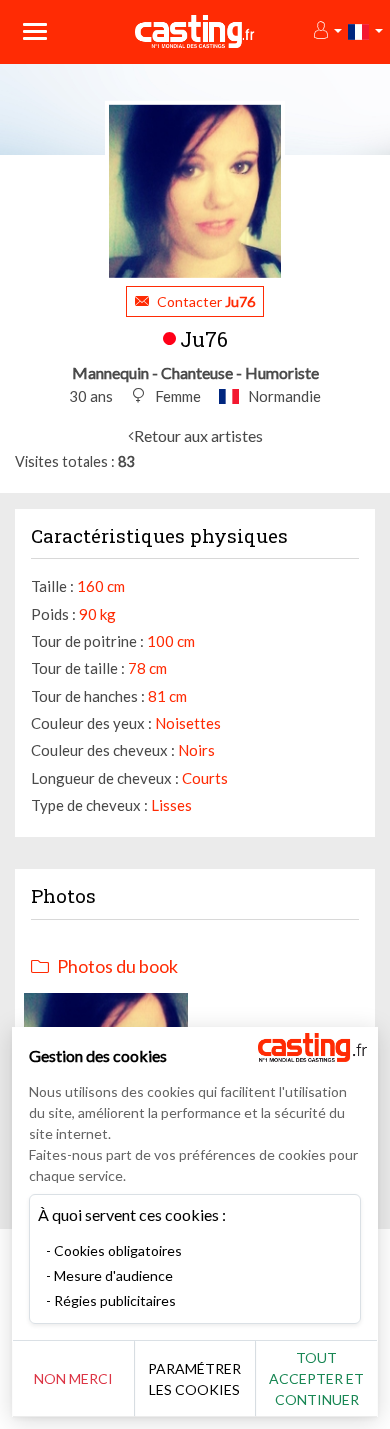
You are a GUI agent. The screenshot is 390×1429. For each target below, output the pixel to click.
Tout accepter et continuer (316, 1378)
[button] (326, 31)
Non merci (73, 1378)
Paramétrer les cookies (194, 1379)
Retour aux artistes (198, 435)
